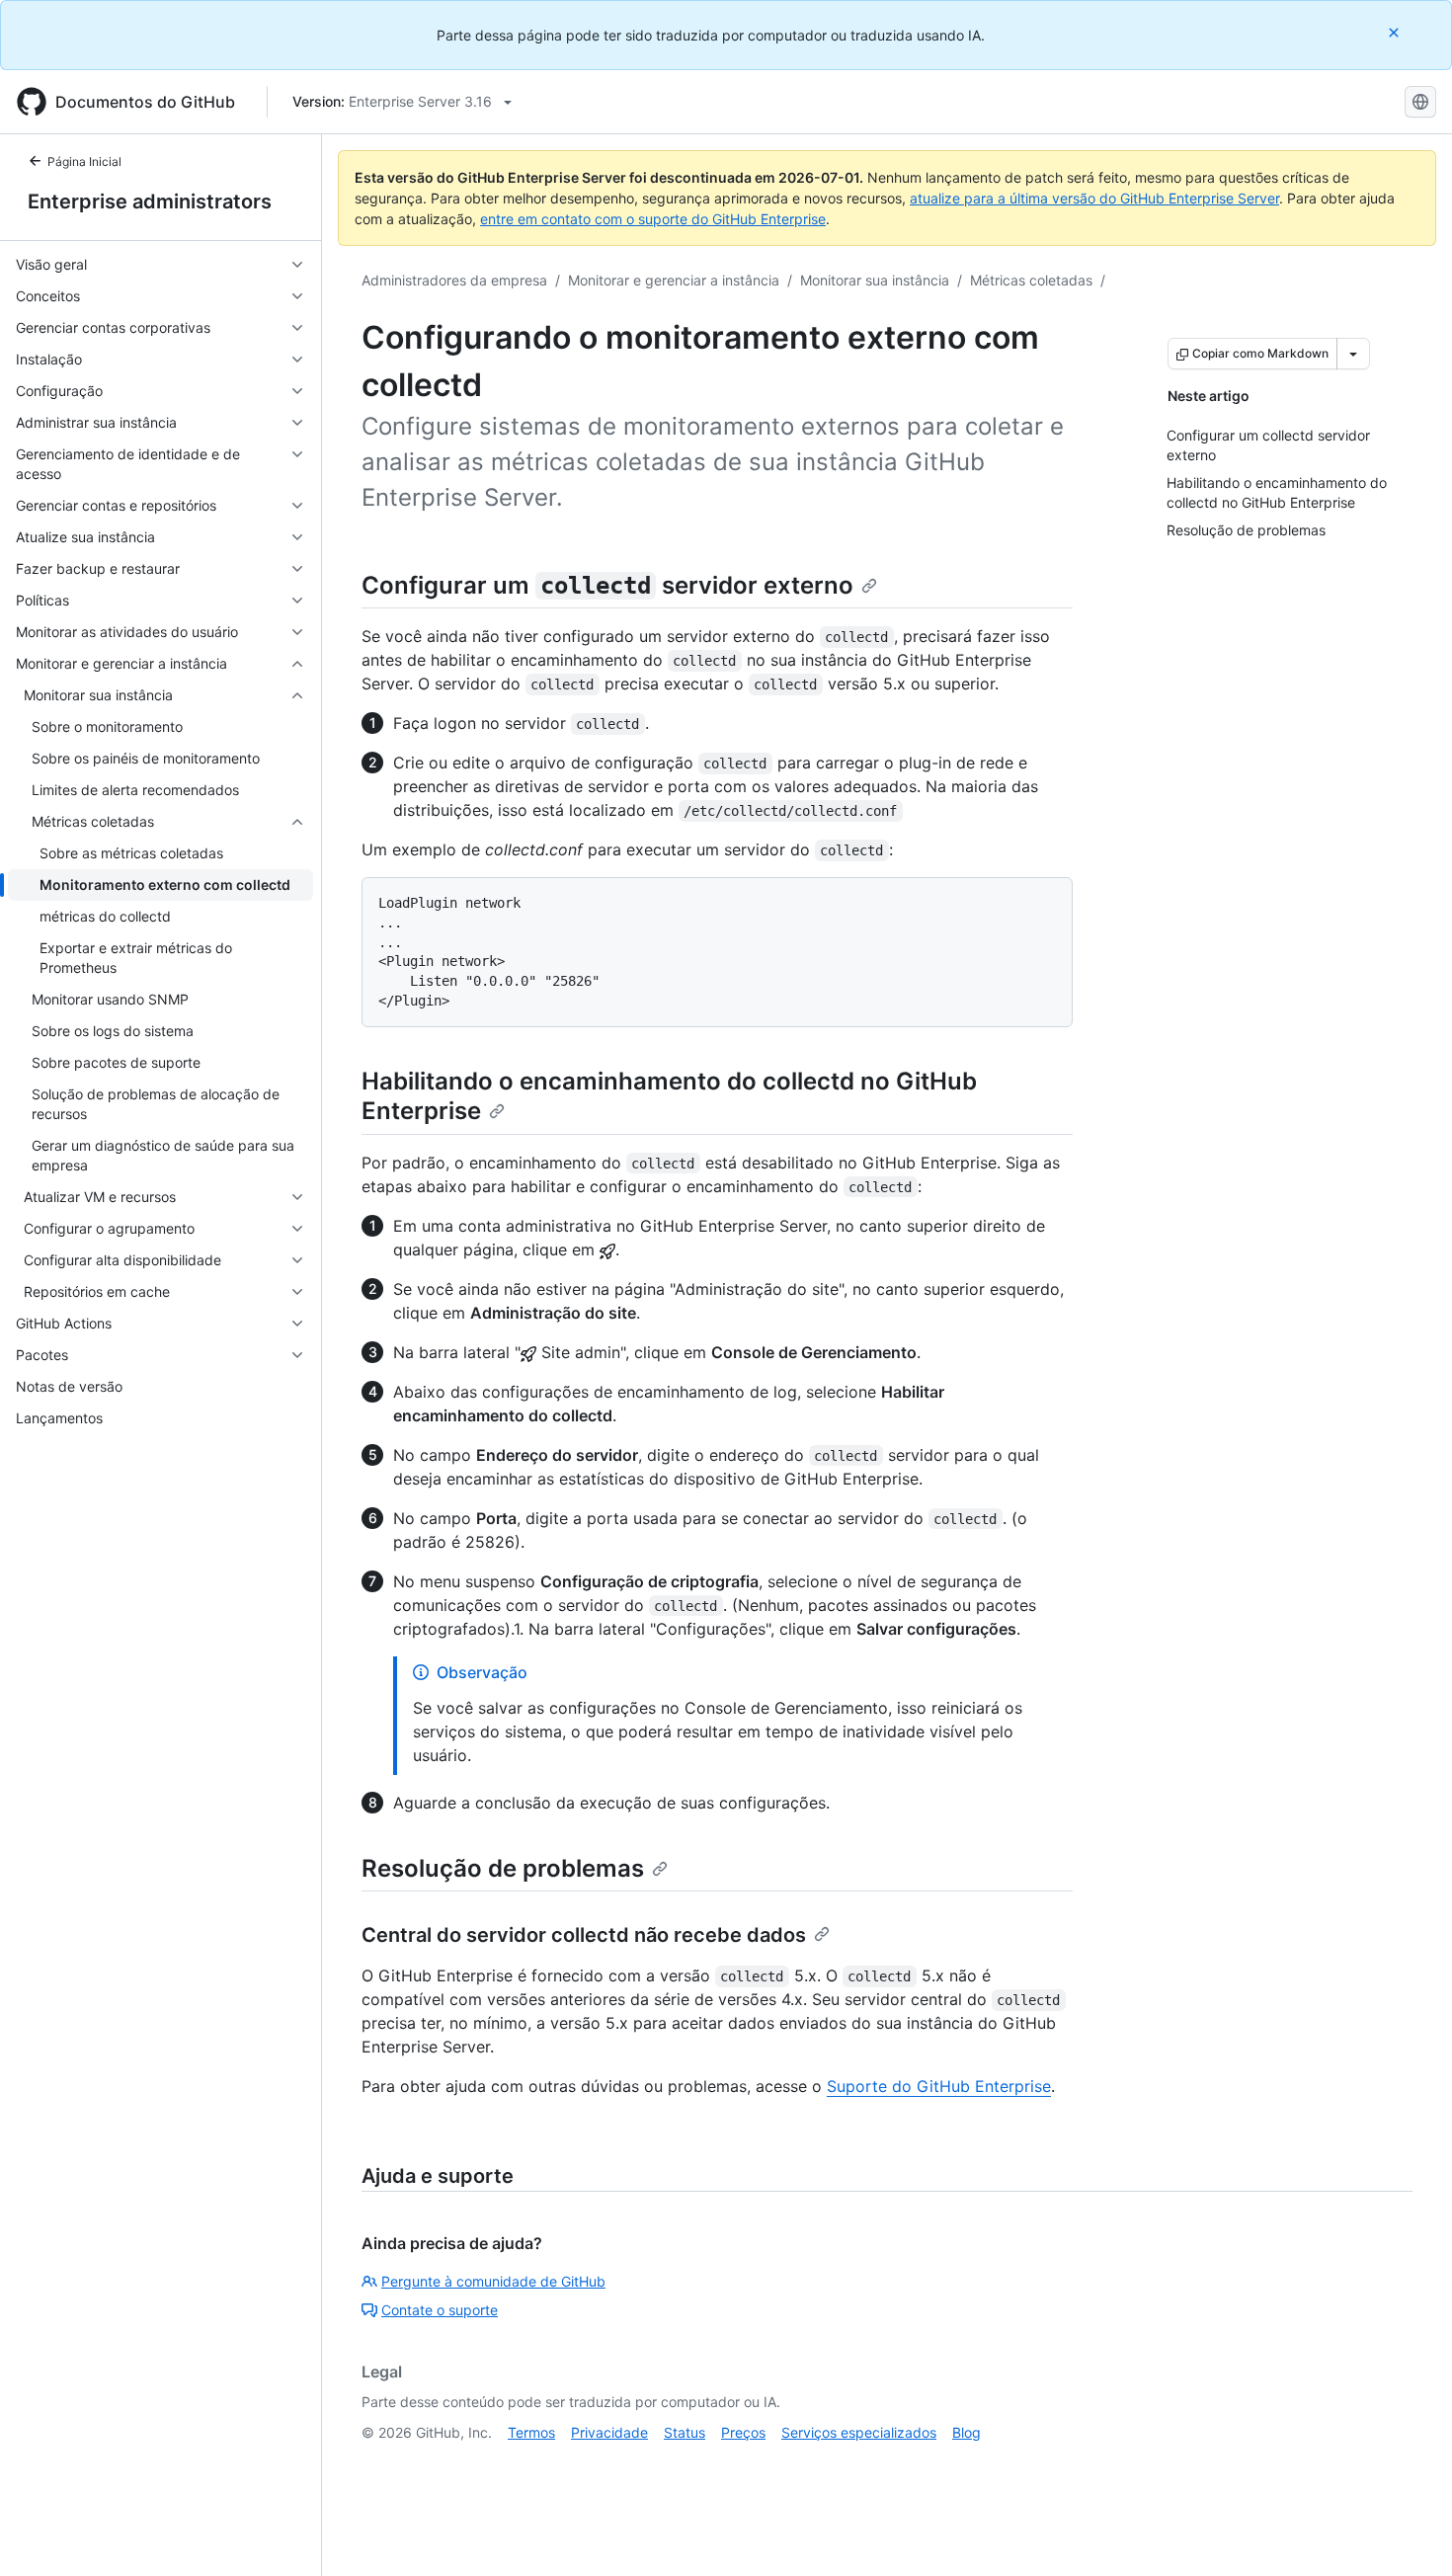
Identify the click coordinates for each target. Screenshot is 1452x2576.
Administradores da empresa (454, 280)
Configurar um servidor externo (607, 585)
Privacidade (609, 2432)
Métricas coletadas (1031, 280)
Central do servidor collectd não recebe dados (584, 1935)
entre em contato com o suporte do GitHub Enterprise (653, 219)
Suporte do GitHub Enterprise (939, 2086)
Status (685, 2432)
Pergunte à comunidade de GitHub (493, 2281)
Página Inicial (84, 161)
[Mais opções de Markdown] (1353, 354)
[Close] (1396, 32)
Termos (531, 2432)
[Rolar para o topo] (1409, 2533)
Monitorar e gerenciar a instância (674, 280)
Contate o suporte (440, 2310)
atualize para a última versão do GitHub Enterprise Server (1094, 198)
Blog (967, 2432)
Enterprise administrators (150, 201)
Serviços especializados (859, 2432)
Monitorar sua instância (875, 280)
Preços (743, 2432)
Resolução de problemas (503, 1868)
